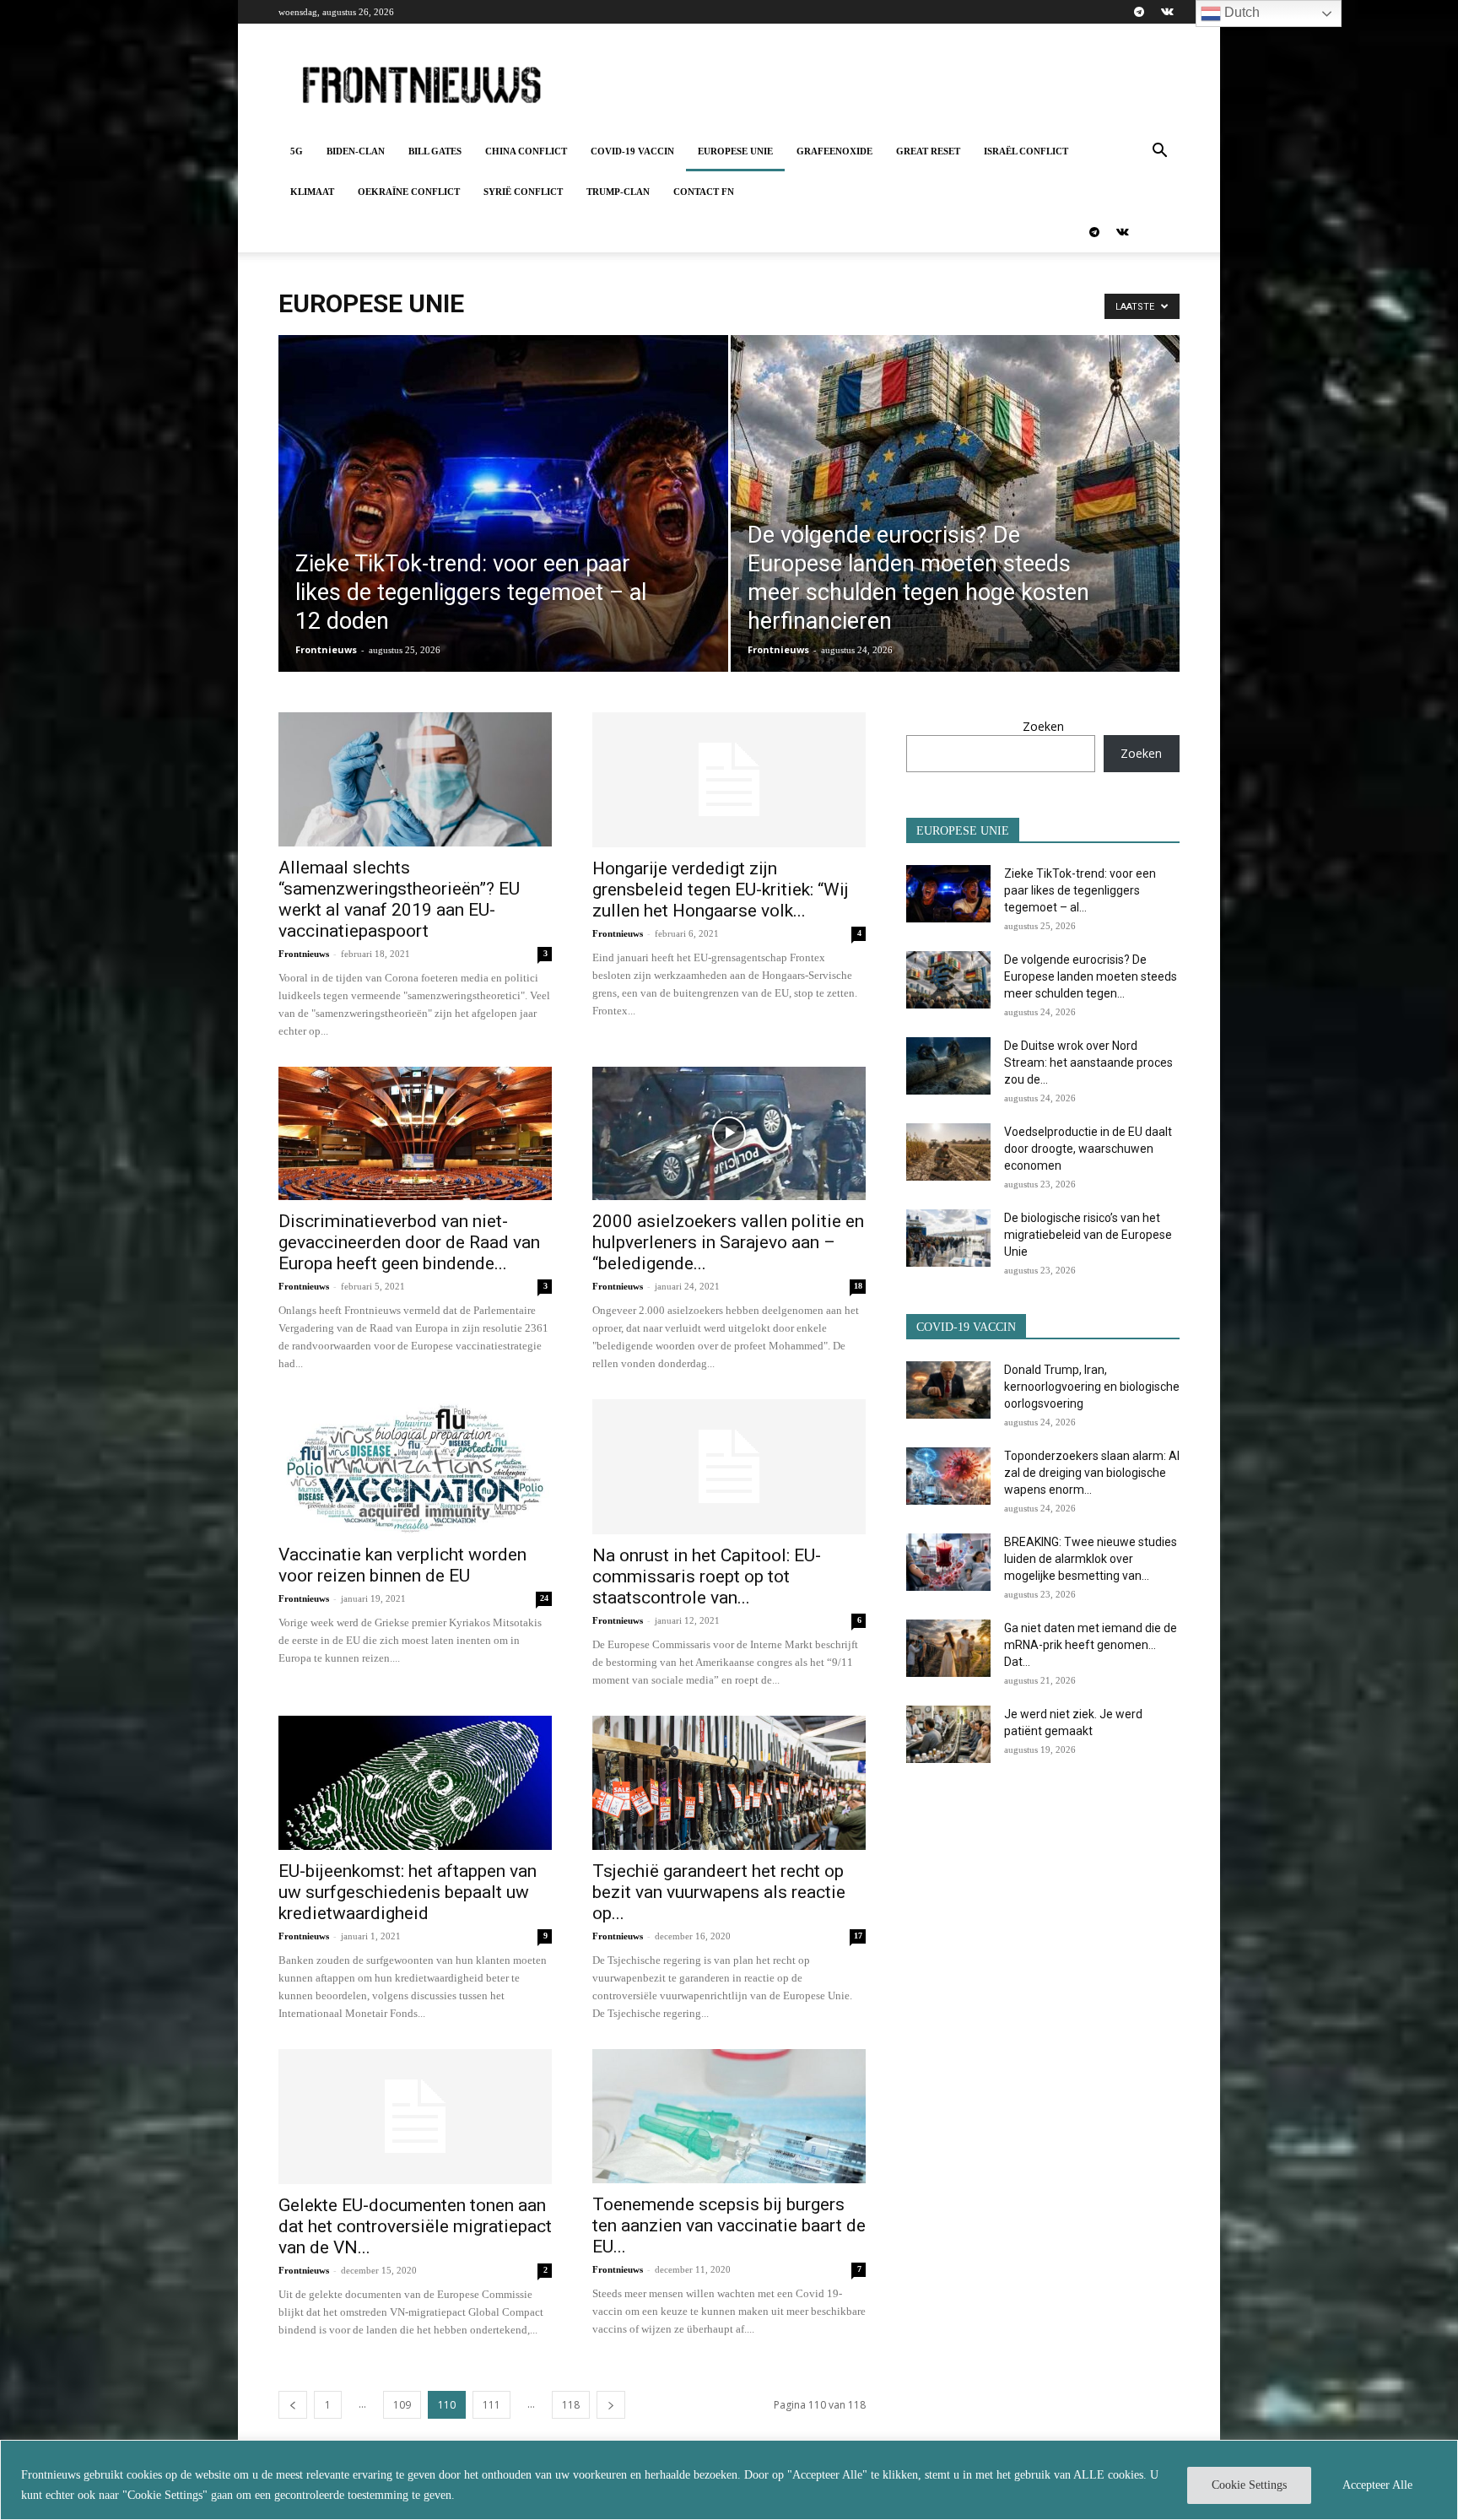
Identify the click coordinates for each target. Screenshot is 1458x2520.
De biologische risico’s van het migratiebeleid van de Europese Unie (1088, 1235)
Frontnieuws (326, 649)
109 (402, 2405)
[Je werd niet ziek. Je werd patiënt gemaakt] (948, 1735)
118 (571, 2405)
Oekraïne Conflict (409, 192)
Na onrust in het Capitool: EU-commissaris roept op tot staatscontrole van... (707, 1576)
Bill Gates (435, 151)
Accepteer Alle (1377, 2485)
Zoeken (1043, 726)
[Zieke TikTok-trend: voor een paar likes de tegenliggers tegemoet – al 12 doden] (503, 530)
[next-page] (611, 2405)
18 (858, 1286)
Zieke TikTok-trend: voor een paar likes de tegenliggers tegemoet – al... (1080, 890)
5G (297, 151)
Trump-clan (618, 192)
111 (491, 2405)
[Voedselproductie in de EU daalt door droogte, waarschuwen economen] (948, 1152)
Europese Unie (735, 151)
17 (858, 1936)
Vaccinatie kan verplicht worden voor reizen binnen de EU (402, 1565)
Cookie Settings (1249, 2485)
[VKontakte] (1167, 12)
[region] (729, 2480)
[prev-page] (293, 2405)
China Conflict (526, 151)
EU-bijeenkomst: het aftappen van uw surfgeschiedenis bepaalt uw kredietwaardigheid (408, 1892)
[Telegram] (1139, 12)
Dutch (1240, 12)
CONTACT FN (704, 192)
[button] (1159, 152)
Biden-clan (356, 151)
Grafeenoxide (834, 151)
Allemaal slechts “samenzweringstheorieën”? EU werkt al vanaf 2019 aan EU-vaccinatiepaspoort (399, 899)
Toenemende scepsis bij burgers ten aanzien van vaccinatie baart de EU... (729, 2225)
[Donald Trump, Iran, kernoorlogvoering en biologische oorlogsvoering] (948, 1390)
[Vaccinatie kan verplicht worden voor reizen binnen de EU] (415, 1466)
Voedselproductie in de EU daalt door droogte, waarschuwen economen (1088, 1149)
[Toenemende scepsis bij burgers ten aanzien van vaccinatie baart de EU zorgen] (729, 2116)
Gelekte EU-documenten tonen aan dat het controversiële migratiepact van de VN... (415, 2226)
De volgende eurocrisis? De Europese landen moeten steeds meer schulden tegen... (1091, 976)
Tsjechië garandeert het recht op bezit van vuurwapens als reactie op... (719, 1892)
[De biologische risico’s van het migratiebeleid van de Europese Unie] (948, 1238)
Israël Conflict (1026, 151)
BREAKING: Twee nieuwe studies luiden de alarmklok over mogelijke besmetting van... (1091, 1559)
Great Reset (928, 151)
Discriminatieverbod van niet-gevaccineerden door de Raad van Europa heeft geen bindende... (409, 1242)
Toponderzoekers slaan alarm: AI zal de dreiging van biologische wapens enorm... (1092, 1473)
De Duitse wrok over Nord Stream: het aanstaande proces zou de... (1088, 1063)
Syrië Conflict (523, 192)
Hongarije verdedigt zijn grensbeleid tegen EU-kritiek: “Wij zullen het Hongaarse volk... (721, 890)
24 (544, 1598)
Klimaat (312, 192)
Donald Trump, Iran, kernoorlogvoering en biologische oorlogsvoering (1092, 1387)
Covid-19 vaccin (632, 151)
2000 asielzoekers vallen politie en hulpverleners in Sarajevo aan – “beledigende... (728, 1242)
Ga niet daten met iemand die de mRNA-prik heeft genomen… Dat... (1091, 1645)
